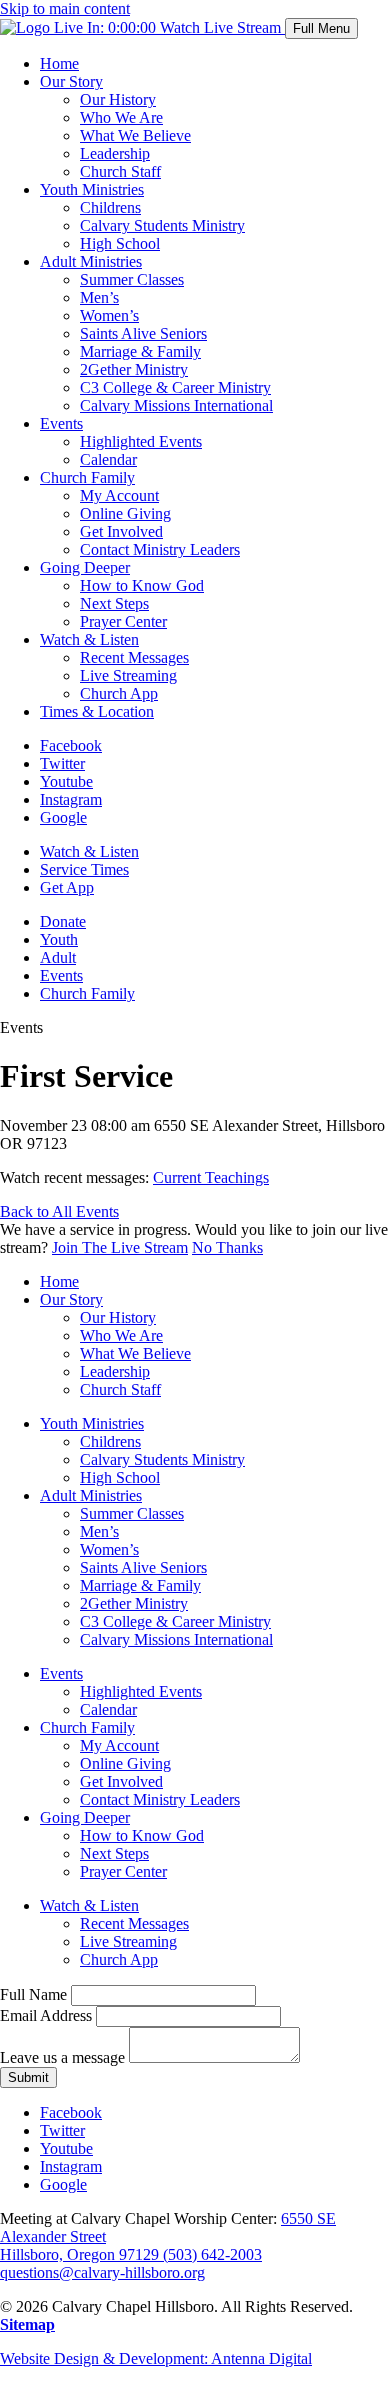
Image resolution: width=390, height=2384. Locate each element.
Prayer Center (123, 621)
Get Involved (121, 531)
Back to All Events (59, 1211)
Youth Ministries (92, 189)
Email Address (46, 2015)
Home (59, 63)
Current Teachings (211, 1177)
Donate (63, 921)
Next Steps (114, 603)
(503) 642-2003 (212, 2254)
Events (61, 423)
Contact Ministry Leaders (160, 549)
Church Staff (120, 171)
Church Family (87, 477)
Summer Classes (132, 279)
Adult (58, 957)
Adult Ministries (91, 261)
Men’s (99, 297)
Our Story (71, 81)
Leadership (115, 153)
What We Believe (135, 135)
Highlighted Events (141, 441)
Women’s (109, 315)
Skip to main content (65, 8)
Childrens (110, 207)
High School (120, 243)
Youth (59, 939)
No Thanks (227, 1247)
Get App (67, 887)
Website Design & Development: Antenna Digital (156, 2358)
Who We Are (121, 117)
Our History (118, 99)
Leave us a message (62, 2057)
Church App (119, 693)
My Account (119, 495)
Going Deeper (85, 567)
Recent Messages (134, 657)
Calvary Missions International (176, 405)
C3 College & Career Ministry (175, 387)
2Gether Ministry (134, 369)
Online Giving (125, 513)
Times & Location (97, 711)
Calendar (108, 459)
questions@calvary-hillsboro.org (102, 2272)
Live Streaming (128, 675)
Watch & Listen (89, 639)
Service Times (84, 869)
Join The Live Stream (120, 1247)
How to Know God (142, 585)
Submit (28, 2077)
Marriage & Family (140, 351)
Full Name (33, 1994)
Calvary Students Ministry (162, 225)
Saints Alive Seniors (143, 333)
